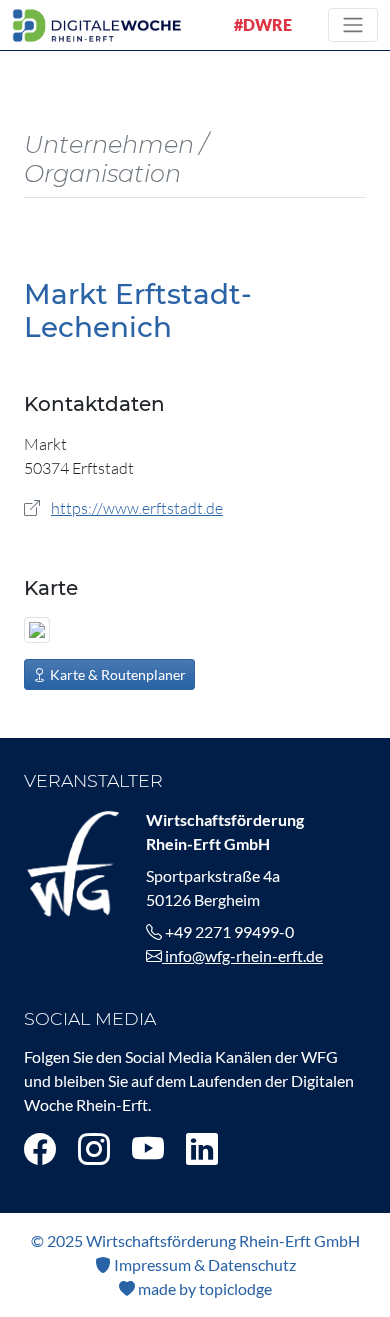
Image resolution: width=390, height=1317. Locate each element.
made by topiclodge (203, 1288)
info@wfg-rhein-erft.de (242, 955)
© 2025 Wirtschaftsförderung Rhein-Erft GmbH (195, 1240)
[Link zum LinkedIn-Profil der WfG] (202, 1148)
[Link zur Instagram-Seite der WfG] (94, 1148)
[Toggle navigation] (353, 25)
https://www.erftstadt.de (137, 508)
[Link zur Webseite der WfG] (73, 860)
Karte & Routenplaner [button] (116, 674)
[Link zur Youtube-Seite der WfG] (148, 1148)
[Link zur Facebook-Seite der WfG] (40, 1148)
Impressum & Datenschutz (203, 1264)
